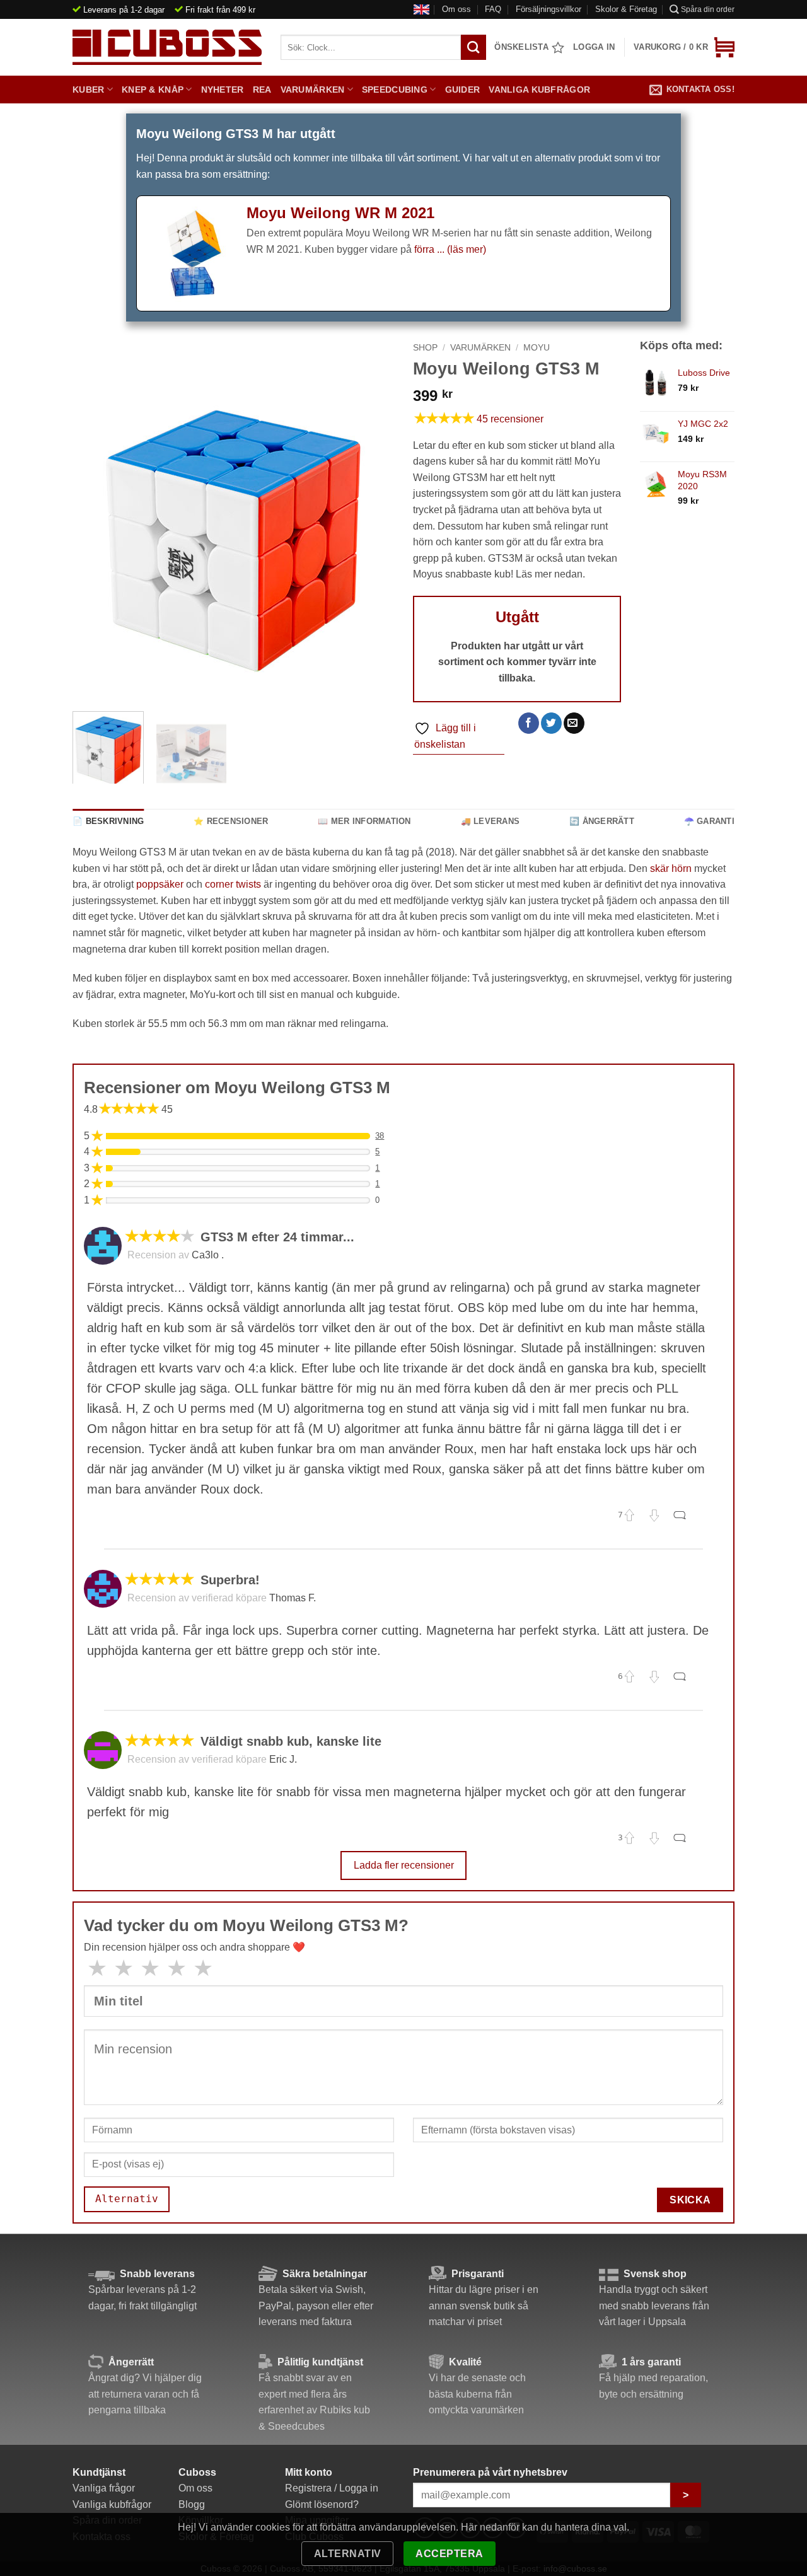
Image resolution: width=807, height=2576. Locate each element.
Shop (425, 348)
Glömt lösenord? (322, 2504)
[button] (684, 47)
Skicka (690, 2200)
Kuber (88, 90)
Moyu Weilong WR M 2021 (340, 213)
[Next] (372, 541)
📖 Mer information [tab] (364, 821)
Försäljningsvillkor (549, 9)
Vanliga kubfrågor (539, 90)
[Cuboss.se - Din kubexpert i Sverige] (167, 47)
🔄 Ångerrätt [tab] (602, 821)
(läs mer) (467, 249)
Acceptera (449, 2554)
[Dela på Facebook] (529, 723)
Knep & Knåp (153, 90)
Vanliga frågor (104, 2488)
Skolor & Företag (626, 9)
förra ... (431, 249)
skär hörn (671, 868)
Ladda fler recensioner (404, 1865)
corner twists (233, 884)
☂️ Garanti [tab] (709, 821)
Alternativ (348, 2554)
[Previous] (95, 541)
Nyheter (223, 90)
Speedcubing (395, 90)
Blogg (192, 2504)
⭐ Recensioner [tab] (231, 821)
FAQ (493, 9)
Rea (262, 90)
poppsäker (160, 884)
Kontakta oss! (700, 89)
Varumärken (313, 90)
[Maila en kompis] (574, 723)
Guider (463, 90)
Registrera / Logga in (332, 2488)
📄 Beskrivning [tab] (108, 821)
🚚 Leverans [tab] (491, 821)
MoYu (537, 348)
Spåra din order (708, 9)
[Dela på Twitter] (551, 723)
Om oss (456, 9)
